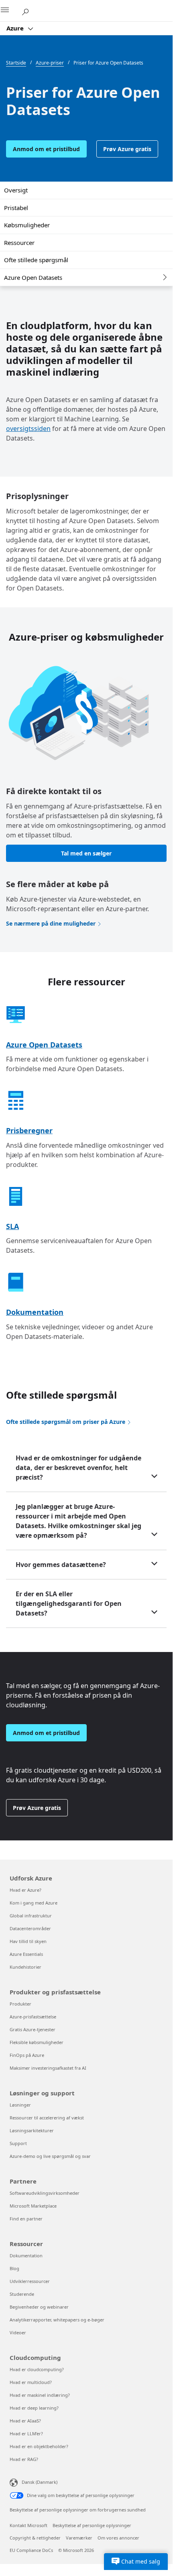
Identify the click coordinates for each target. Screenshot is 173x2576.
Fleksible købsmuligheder (37, 2042)
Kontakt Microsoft (28, 2525)
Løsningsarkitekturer (32, 2130)
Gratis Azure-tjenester (33, 2029)
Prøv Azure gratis (127, 149)
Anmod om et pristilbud (46, 149)
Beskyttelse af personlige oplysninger (92, 2525)
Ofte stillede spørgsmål (36, 260)
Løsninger (20, 2105)
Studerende (22, 2294)
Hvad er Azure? (25, 1890)
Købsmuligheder (27, 225)
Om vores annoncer (118, 2538)
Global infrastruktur (31, 1916)
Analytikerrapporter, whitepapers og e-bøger (57, 2320)
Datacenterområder (30, 1928)
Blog (14, 2268)
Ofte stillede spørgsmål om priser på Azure (66, 1422)
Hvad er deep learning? (34, 2408)
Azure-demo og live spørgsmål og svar (50, 2156)
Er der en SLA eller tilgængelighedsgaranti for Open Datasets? (69, 1603)
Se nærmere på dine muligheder (51, 923)
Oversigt (16, 190)
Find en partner (26, 2219)
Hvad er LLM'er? (26, 2433)
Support (18, 2143)
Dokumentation (35, 1312)
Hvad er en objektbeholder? (39, 2446)
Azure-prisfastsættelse (33, 2017)
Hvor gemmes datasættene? (61, 1565)
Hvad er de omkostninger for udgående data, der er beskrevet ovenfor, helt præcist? (78, 1468)
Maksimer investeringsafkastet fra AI (48, 2068)
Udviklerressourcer (30, 2281)
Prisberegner (29, 1130)
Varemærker (79, 2538)
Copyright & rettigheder (35, 2538)
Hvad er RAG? (24, 2459)
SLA (12, 1226)
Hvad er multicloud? (31, 2382)
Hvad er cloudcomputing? (37, 2369)
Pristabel (16, 208)
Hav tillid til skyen (28, 1941)
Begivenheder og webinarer (39, 2307)
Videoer (18, 2332)
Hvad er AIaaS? (25, 2421)
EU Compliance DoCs (31, 2550)
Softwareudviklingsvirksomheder (45, 2193)
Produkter (20, 2004)
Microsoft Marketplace (33, 2206)
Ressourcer (19, 243)
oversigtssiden (28, 429)
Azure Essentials (26, 1954)
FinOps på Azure (27, 2055)
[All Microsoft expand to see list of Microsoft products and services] (10, 11)
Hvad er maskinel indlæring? (40, 2395)
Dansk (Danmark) (40, 2482)
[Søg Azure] (28, 10)
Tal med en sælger (86, 853)
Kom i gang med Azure (34, 1903)
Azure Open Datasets (33, 277)
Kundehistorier (25, 1967)
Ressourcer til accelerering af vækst (47, 2118)
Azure (16, 28)
